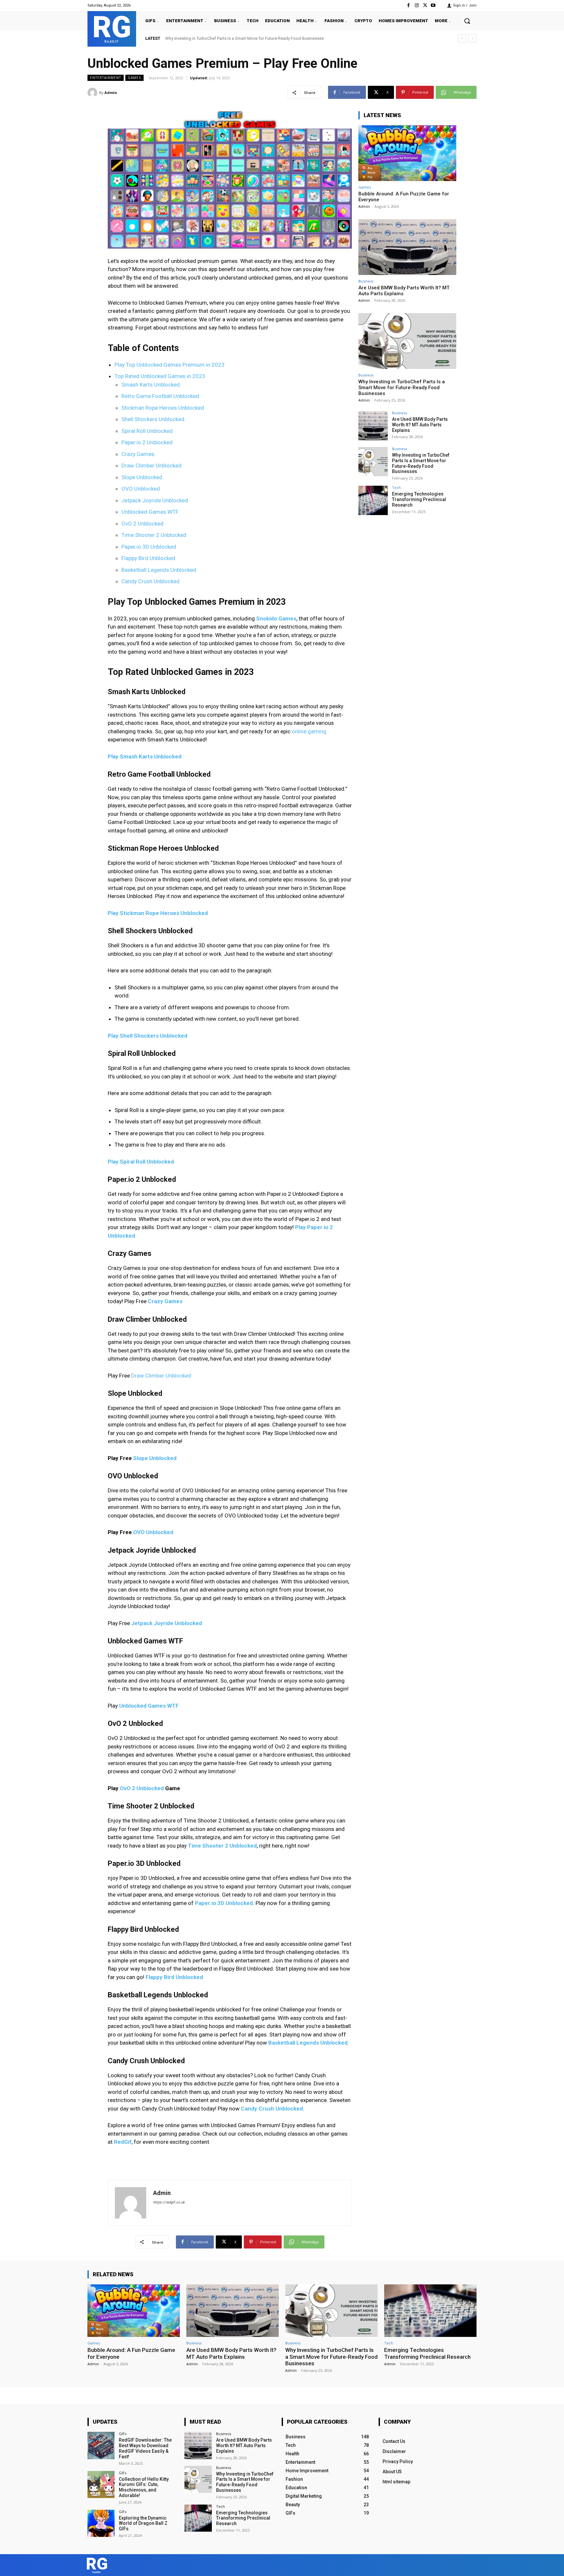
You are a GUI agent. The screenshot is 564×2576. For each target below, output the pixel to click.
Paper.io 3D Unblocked (149, 547)
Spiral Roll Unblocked (147, 431)
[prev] (462, 38)
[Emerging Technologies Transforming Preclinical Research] (373, 500)
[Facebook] (408, 5)
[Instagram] (417, 5)
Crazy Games (138, 454)
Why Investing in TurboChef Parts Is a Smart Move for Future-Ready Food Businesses (402, 388)
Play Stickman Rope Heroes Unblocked (158, 913)
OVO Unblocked (141, 489)
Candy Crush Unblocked (150, 581)
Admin (111, 92)
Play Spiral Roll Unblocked (141, 1162)
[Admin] (93, 93)
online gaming (309, 731)
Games (134, 78)
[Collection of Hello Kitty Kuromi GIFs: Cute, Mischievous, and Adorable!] (101, 2485)
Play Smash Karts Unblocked (145, 756)
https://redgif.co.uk (169, 2202)
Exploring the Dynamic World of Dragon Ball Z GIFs (143, 2523)
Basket (277, 2043)
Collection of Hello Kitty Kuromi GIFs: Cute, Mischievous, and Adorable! (144, 2487)
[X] (425, 5)
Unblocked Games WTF (150, 512)
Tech (396, 488)
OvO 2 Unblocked (142, 524)
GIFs (123, 2434)
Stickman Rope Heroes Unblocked (163, 408)
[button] (467, 21)
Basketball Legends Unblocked (159, 570)
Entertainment (106, 78)
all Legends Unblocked (319, 2043)
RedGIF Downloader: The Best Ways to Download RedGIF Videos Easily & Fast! (145, 2448)
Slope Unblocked (142, 477)
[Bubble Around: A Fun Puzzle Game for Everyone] (407, 153)
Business (366, 281)
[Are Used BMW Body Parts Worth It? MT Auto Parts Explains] (407, 247)
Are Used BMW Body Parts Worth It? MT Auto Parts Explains (420, 425)
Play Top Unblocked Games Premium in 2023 (170, 365)
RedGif (123, 2142)
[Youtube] (433, 5)
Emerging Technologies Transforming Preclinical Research (220, 38)
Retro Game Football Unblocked (160, 396)
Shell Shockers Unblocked (153, 419)
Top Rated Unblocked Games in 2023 (160, 376)
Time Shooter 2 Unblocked (154, 535)
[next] (472, 38)
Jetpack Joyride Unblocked (155, 500)
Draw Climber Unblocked (151, 465)
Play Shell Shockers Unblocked (148, 1036)
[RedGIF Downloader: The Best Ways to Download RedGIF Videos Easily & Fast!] (101, 2445)
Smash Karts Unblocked (151, 385)
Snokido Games (276, 618)
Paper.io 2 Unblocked (147, 442)
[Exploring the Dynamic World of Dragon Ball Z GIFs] (101, 2523)
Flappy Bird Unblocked (148, 558)
